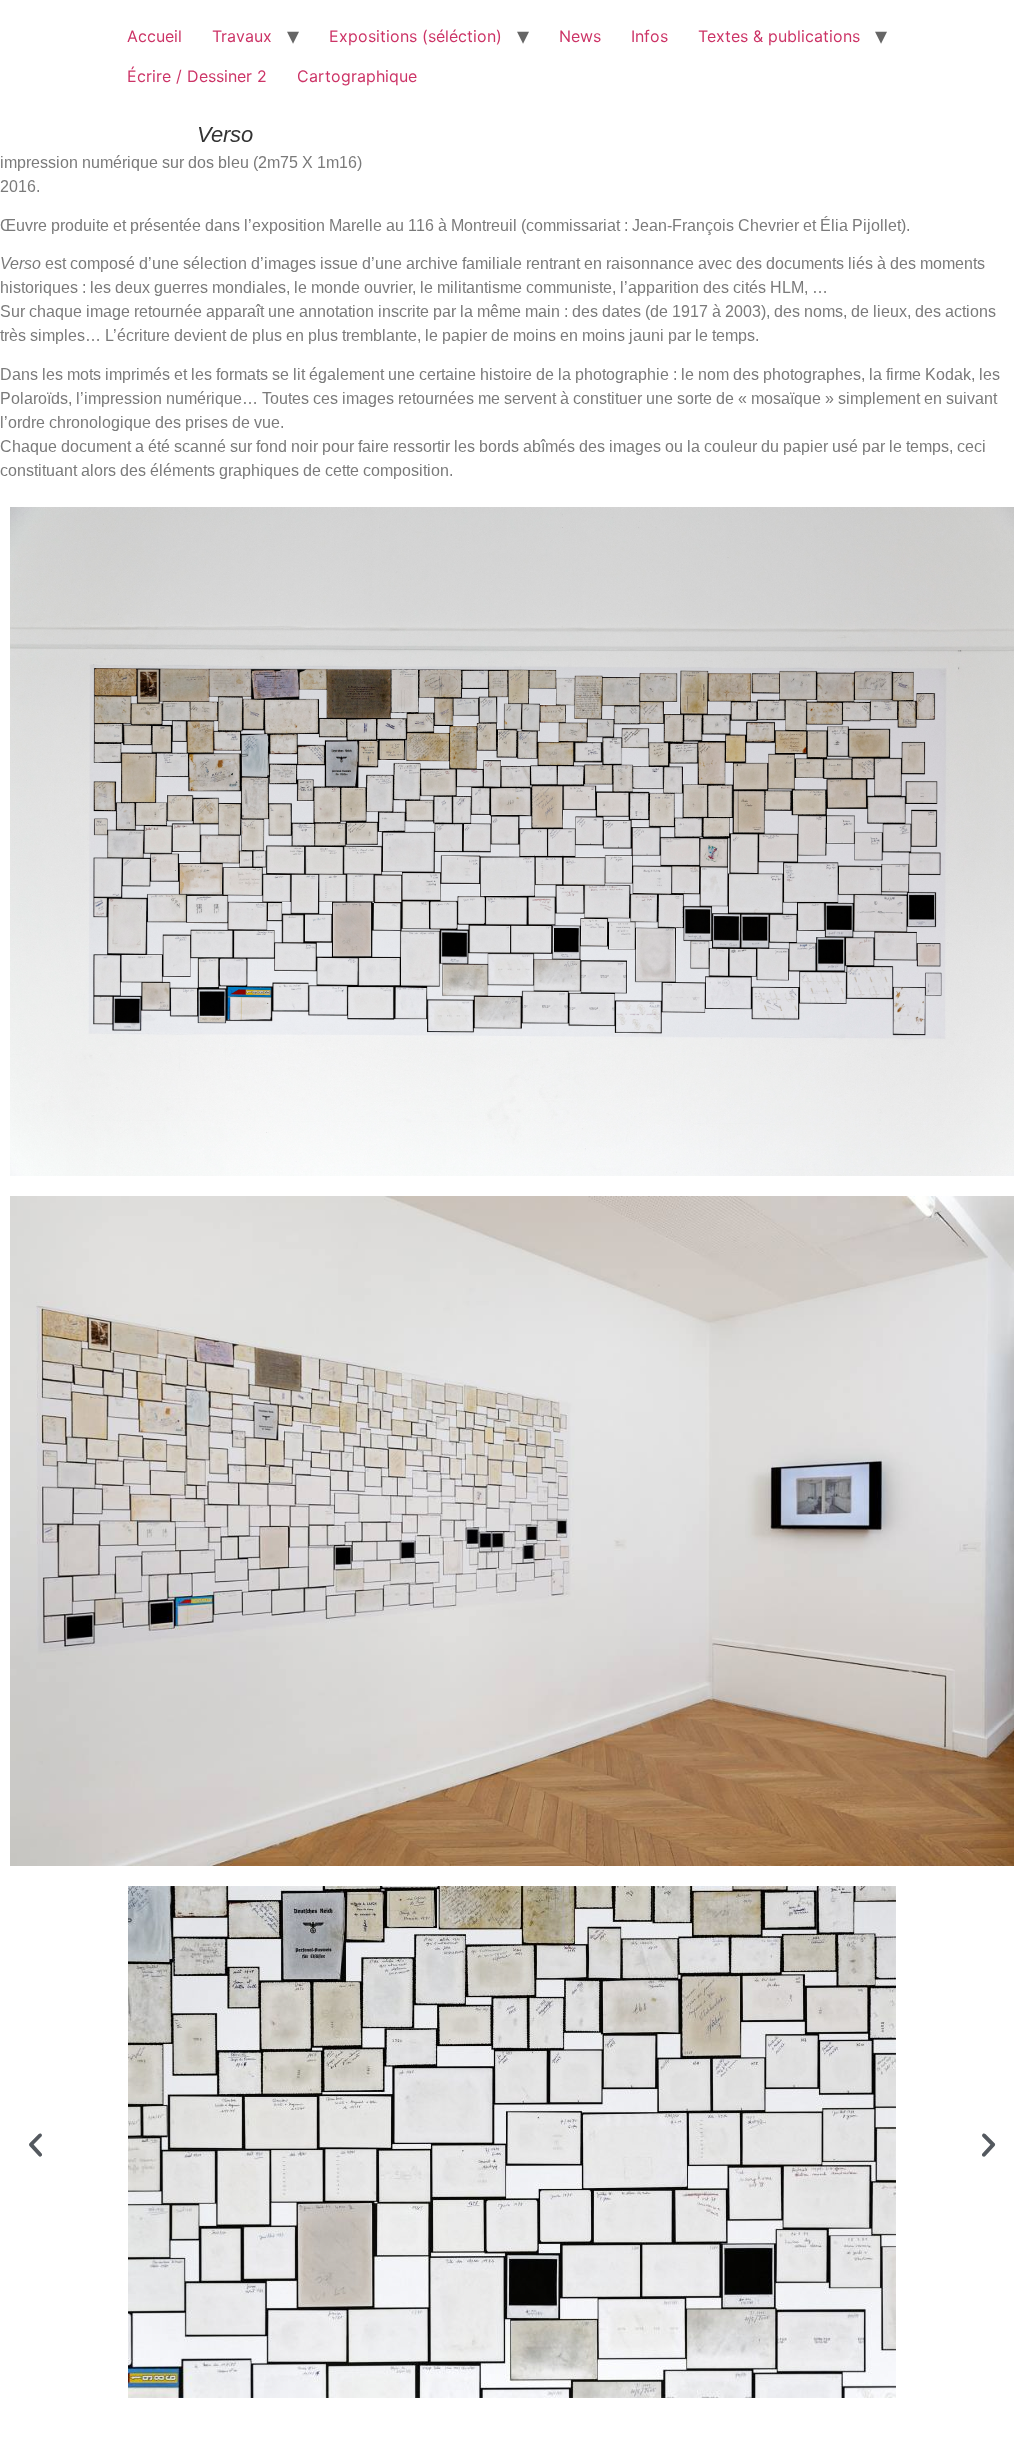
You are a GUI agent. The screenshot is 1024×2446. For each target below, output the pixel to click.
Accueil (154, 36)
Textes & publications (779, 36)
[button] (35, 2144)
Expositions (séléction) (415, 36)
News (580, 36)
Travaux (242, 36)
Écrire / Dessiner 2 (197, 76)
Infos (649, 36)
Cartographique (357, 76)
